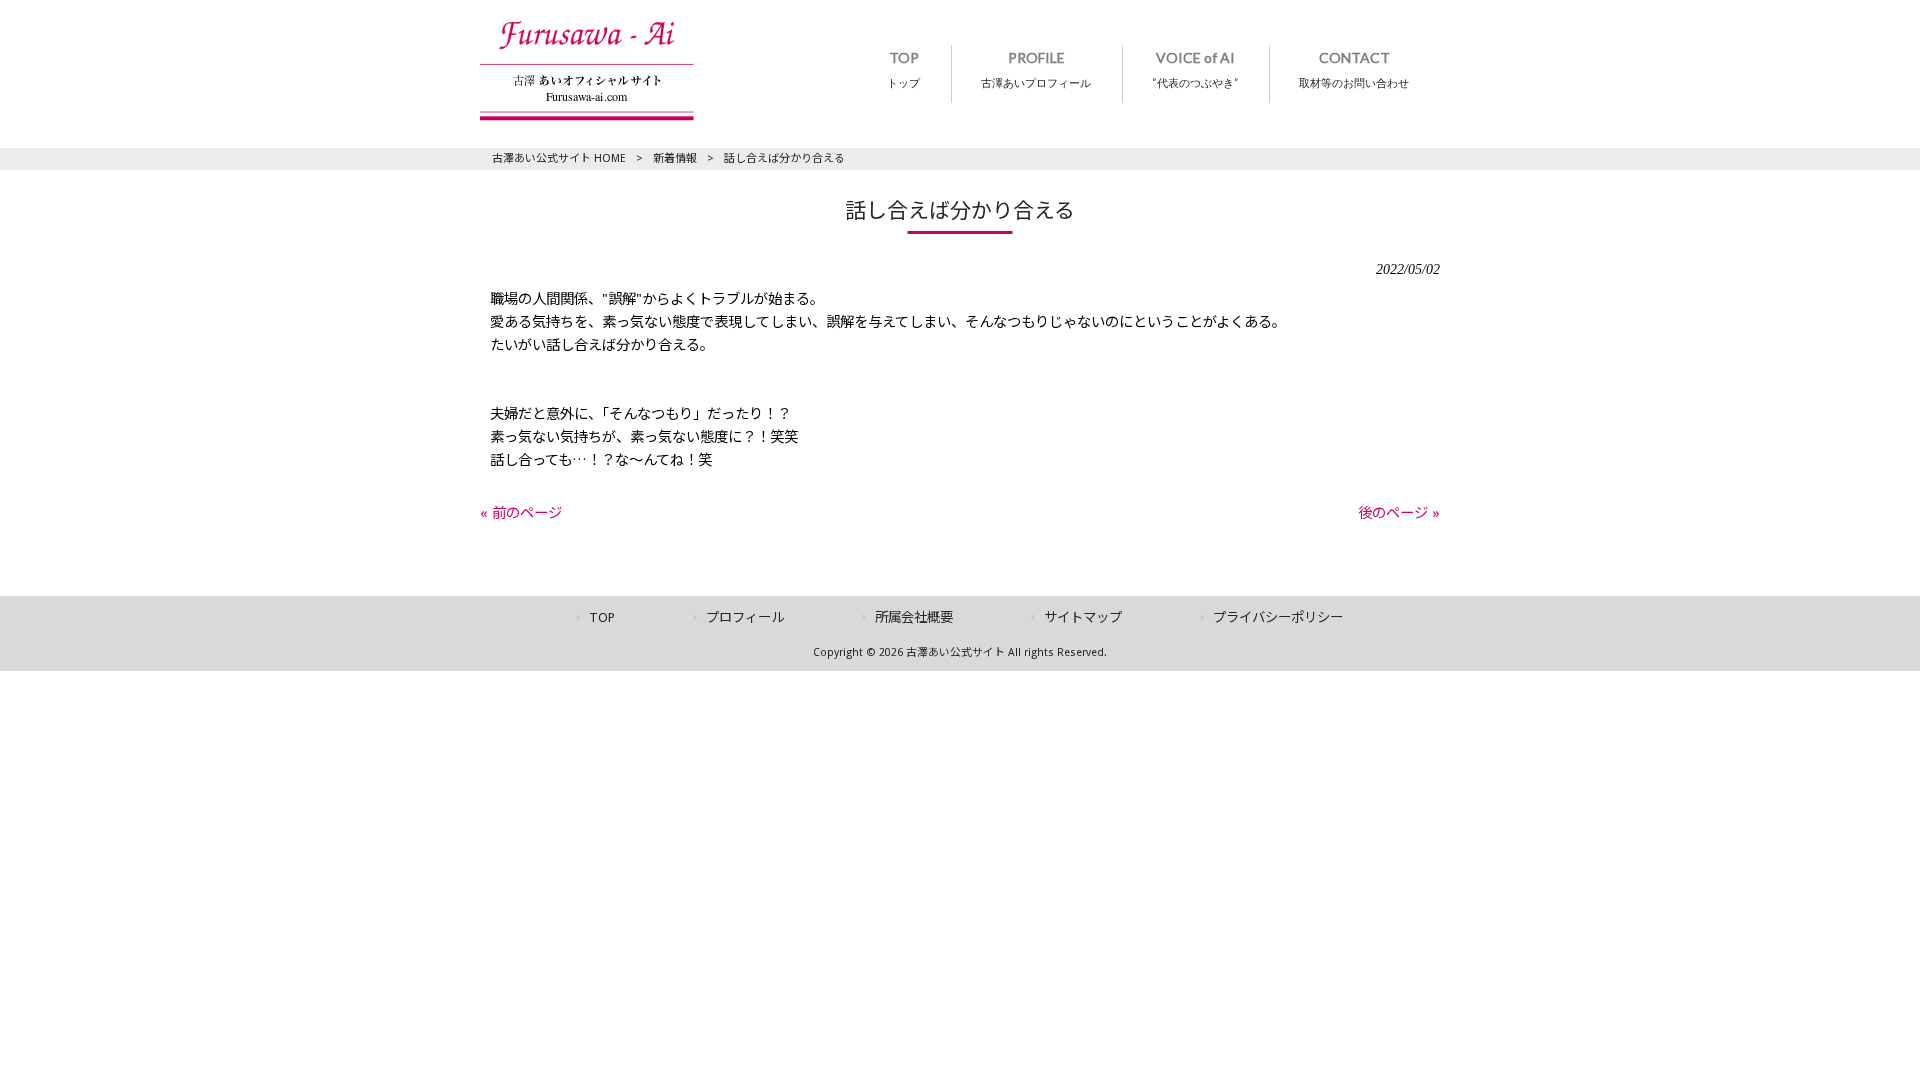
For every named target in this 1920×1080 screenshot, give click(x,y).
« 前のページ (521, 513)
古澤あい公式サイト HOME (559, 158)
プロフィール (745, 617)
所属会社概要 (914, 617)
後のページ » (1399, 513)
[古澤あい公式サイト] (587, 116)
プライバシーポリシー (1278, 617)
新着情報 (675, 158)
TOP (602, 617)
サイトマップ (1083, 617)
